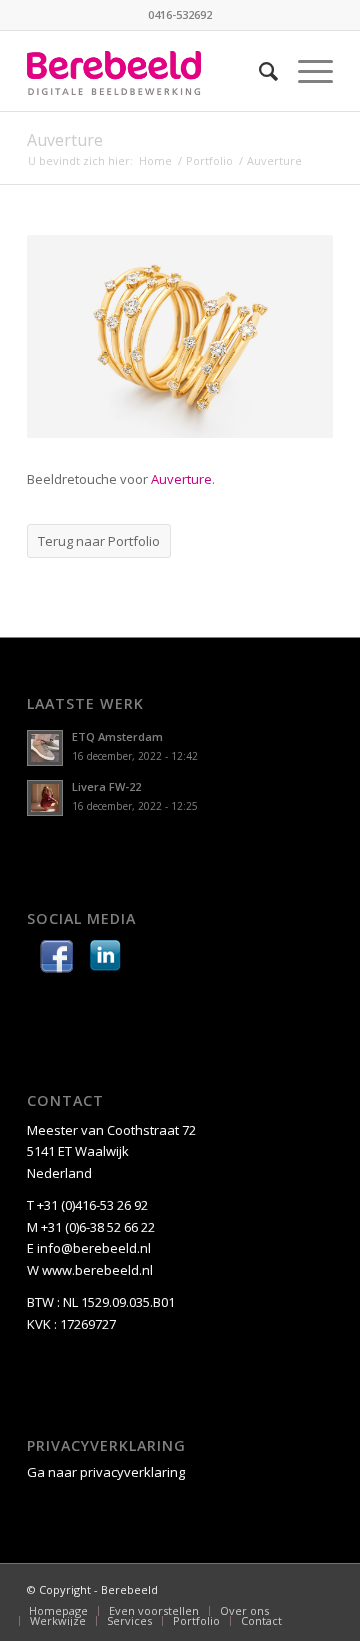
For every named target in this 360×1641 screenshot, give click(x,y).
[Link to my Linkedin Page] (105, 959)
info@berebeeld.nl (94, 1248)
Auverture (65, 140)
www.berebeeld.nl (97, 1270)
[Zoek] (258, 71)
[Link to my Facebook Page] (56, 959)
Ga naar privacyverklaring (106, 1472)
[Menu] (305, 71)
